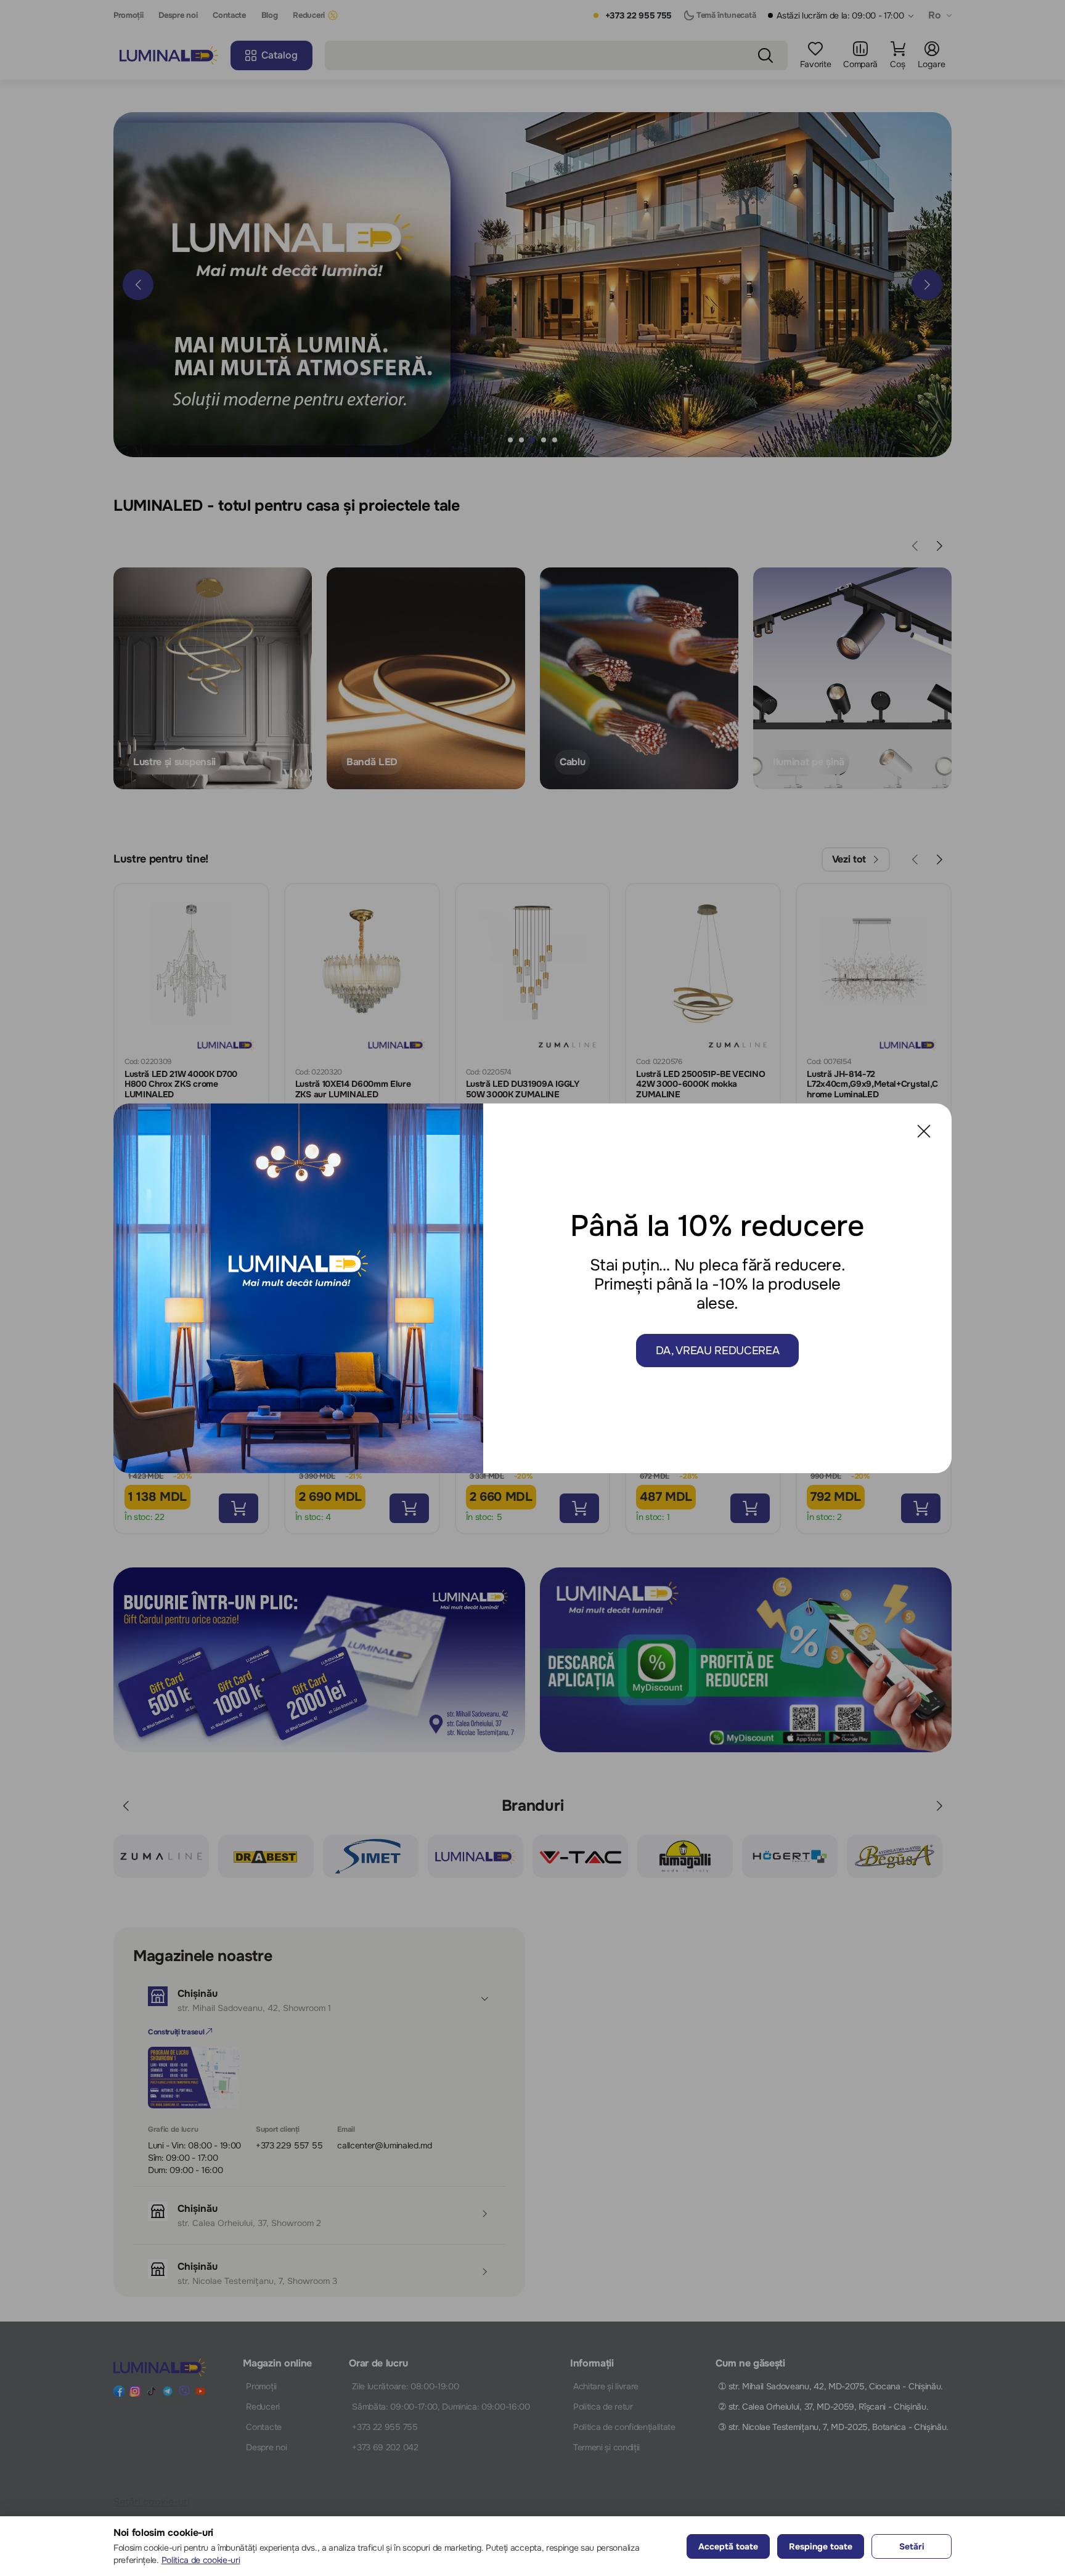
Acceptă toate (728, 2546)
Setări (912, 2546)
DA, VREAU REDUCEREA (718, 1351)
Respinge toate (821, 2546)
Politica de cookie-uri (201, 2560)
